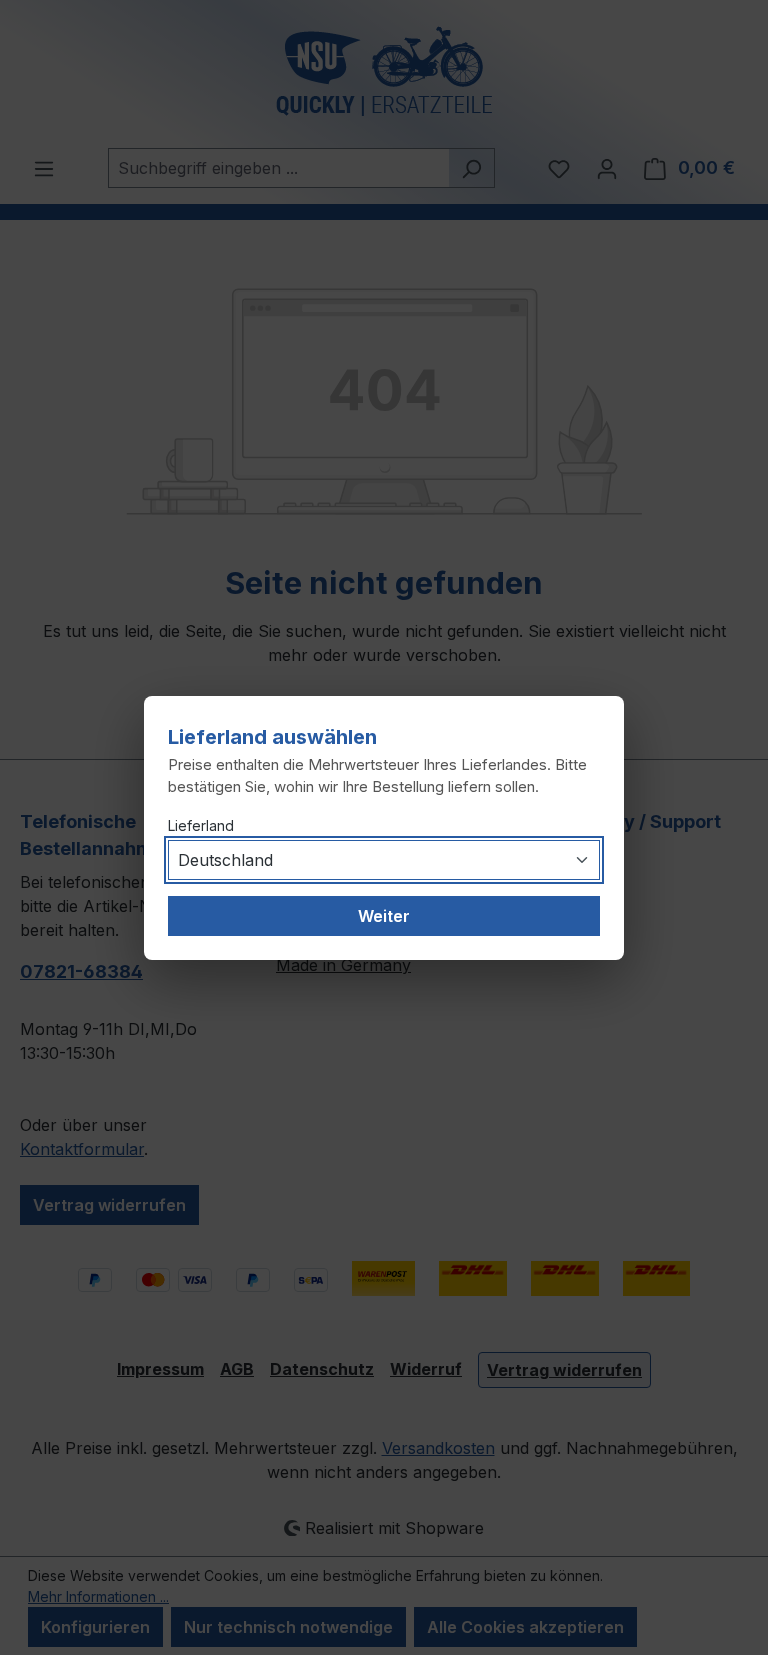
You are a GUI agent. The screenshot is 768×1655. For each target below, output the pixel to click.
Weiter (384, 916)
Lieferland (201, 825)
